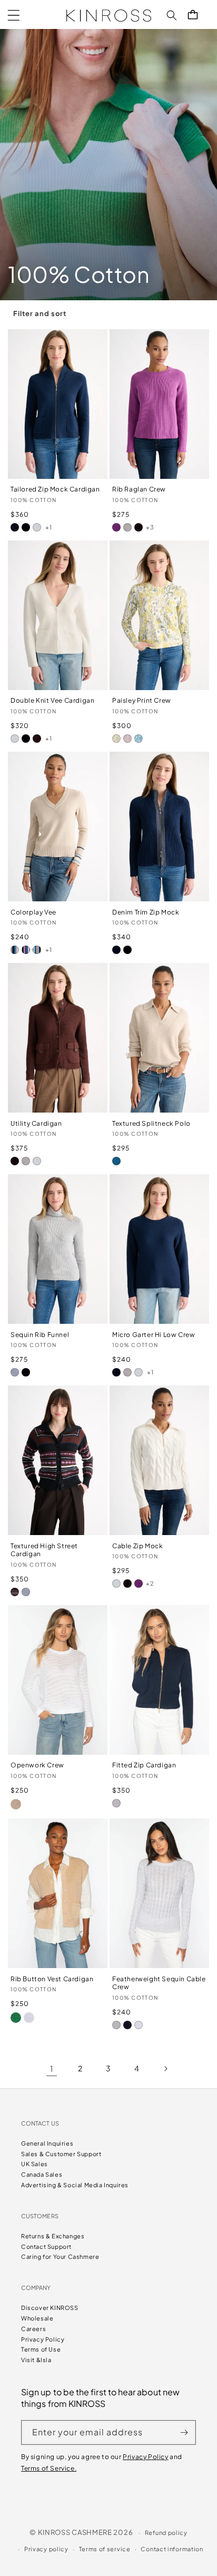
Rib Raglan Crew (139, 489)
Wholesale (37, 2318)
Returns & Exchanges (53, 2236)
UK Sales (34, 2164)
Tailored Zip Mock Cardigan (55, 489)
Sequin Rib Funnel (40, 1335)
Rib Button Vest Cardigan (52, 1979)
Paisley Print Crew (142, 700)
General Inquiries (47, 2143)
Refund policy (166, 2533)
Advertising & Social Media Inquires (75, 2185)
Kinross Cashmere (75, 2532)
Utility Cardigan (36, 1123)
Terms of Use (41, 2349)
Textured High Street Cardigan (44, 1550)
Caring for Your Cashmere (60, 2257)
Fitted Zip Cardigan (144, 1765)
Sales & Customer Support (61, 2154)
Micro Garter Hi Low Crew (154, 1335)
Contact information (172, 2549)
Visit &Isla (36, 2360)
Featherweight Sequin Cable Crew (159, 1983)
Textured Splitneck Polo (151, 1123)
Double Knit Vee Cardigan (52, 700)
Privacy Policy (43, 2339)
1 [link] (52, 2068)
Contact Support (46, 2246)
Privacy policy (46, 2549)
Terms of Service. (49, 2468)
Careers (33, 2329)
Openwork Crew (37, 1765)
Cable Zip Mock (137, 1546)
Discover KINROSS (50, 2308)
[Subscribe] (184, 2432)
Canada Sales (42, 2174)
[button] (14, 15)
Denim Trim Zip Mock (146, 912)
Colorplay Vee (33, 912)
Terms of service (105, 2549)
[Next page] (165, 2069)
